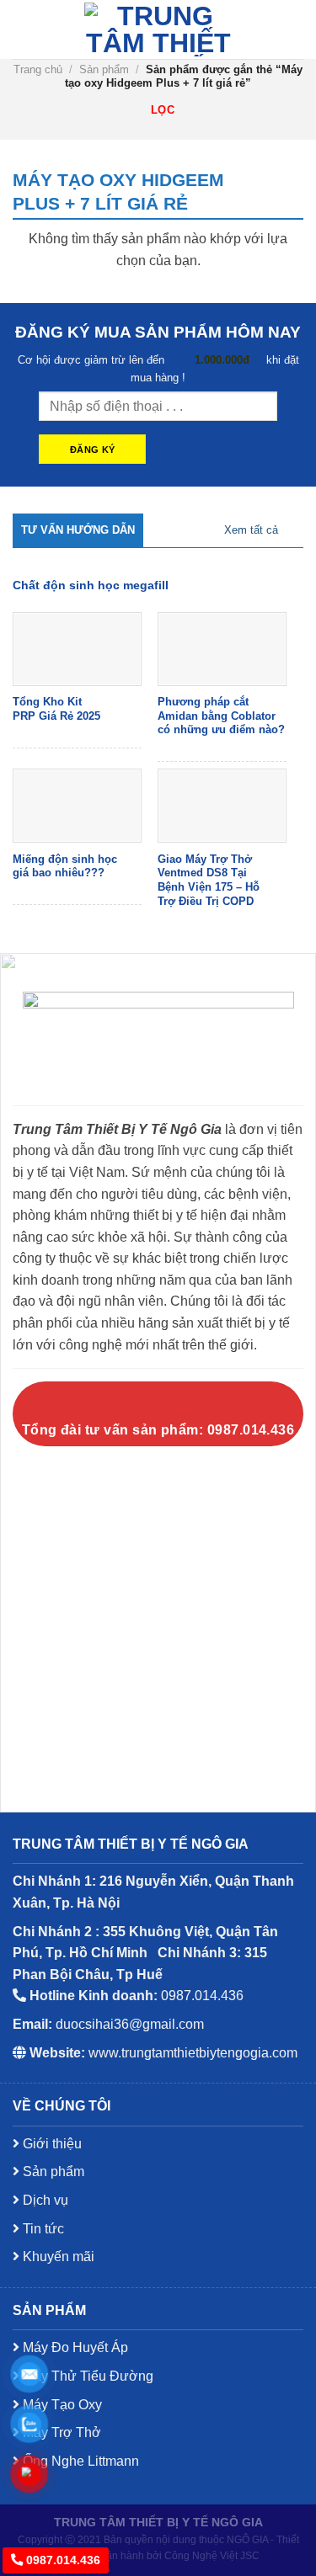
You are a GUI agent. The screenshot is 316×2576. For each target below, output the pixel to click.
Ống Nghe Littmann (79, 2461)
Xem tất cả (251, 530)
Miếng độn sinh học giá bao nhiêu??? (65, 866)
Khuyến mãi (57, 2257)
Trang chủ (38, 69)
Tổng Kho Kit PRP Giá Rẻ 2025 (56, 709)
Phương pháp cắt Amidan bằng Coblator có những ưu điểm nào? (221, 716)
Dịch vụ (44, 2200)
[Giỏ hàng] (289, 29)
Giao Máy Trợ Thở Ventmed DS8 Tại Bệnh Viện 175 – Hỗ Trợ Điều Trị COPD (209, 880)
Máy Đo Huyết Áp (74, 2347)
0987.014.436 (62, 2560)
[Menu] (23, 29)
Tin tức (42, 2229)
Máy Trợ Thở (60, 2432)
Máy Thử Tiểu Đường (86, 2376)
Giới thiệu (51, 2144)
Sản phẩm (104, 69)
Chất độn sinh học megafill (91, 585)
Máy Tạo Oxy (61, 2405)
